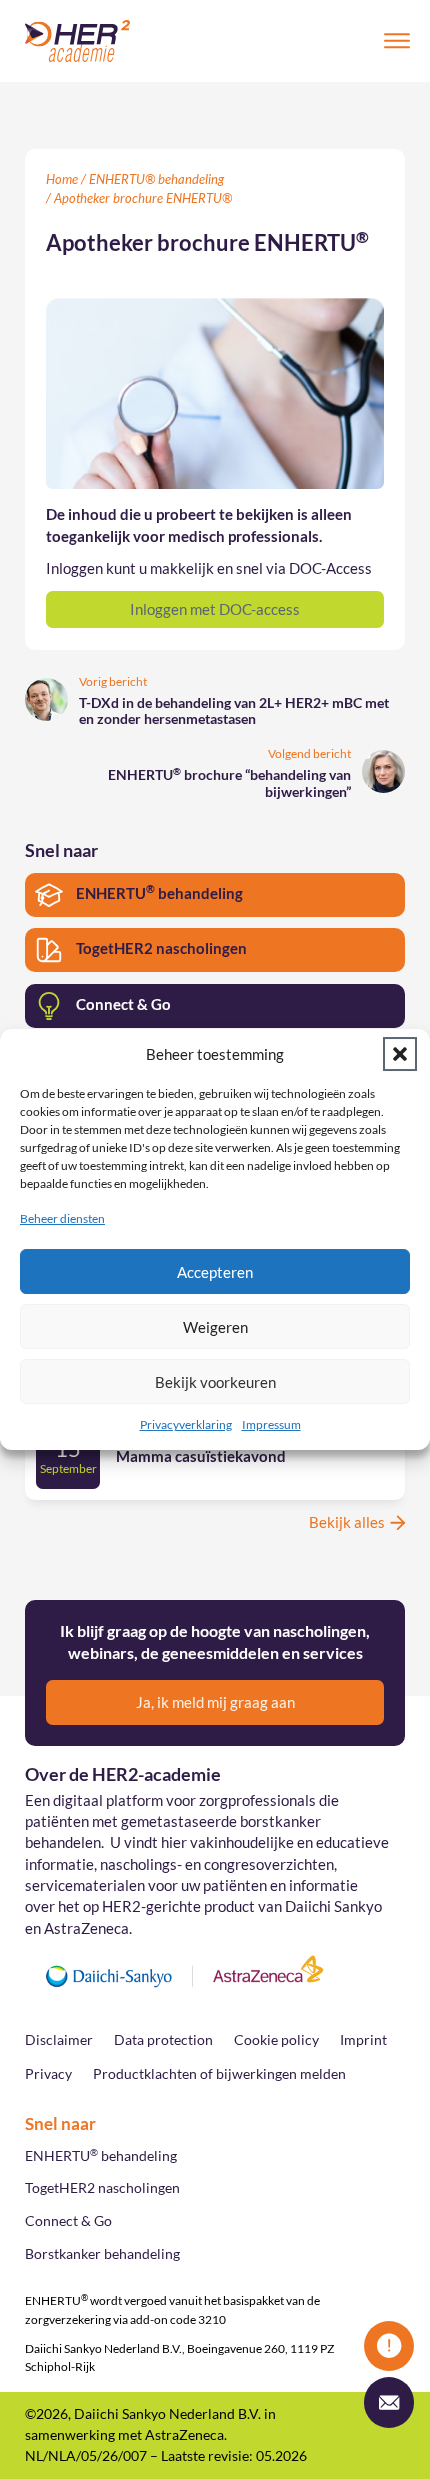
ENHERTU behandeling (101, 2155)
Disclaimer (59, 2040)
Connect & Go (68, 2221)
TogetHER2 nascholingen (102, 2188)
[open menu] (397, 41)
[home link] (77, 41)
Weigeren (215, 1327)
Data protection (163, 2040)
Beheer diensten (62, 1218)
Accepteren (215, 1272)
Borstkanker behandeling (102, 2254)
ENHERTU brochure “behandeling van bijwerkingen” (229, 783)
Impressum (271, 1424)
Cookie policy (276, 2040)
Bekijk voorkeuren (215, 1382)
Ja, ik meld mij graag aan (215, 1702)
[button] (400, 1054)
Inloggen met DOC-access (215, 609)
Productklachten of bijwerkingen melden (219, 2074)
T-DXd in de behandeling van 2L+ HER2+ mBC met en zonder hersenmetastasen (234, 711)
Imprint (363, 2040)
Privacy (48, 2074)
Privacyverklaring (186, 1424)
